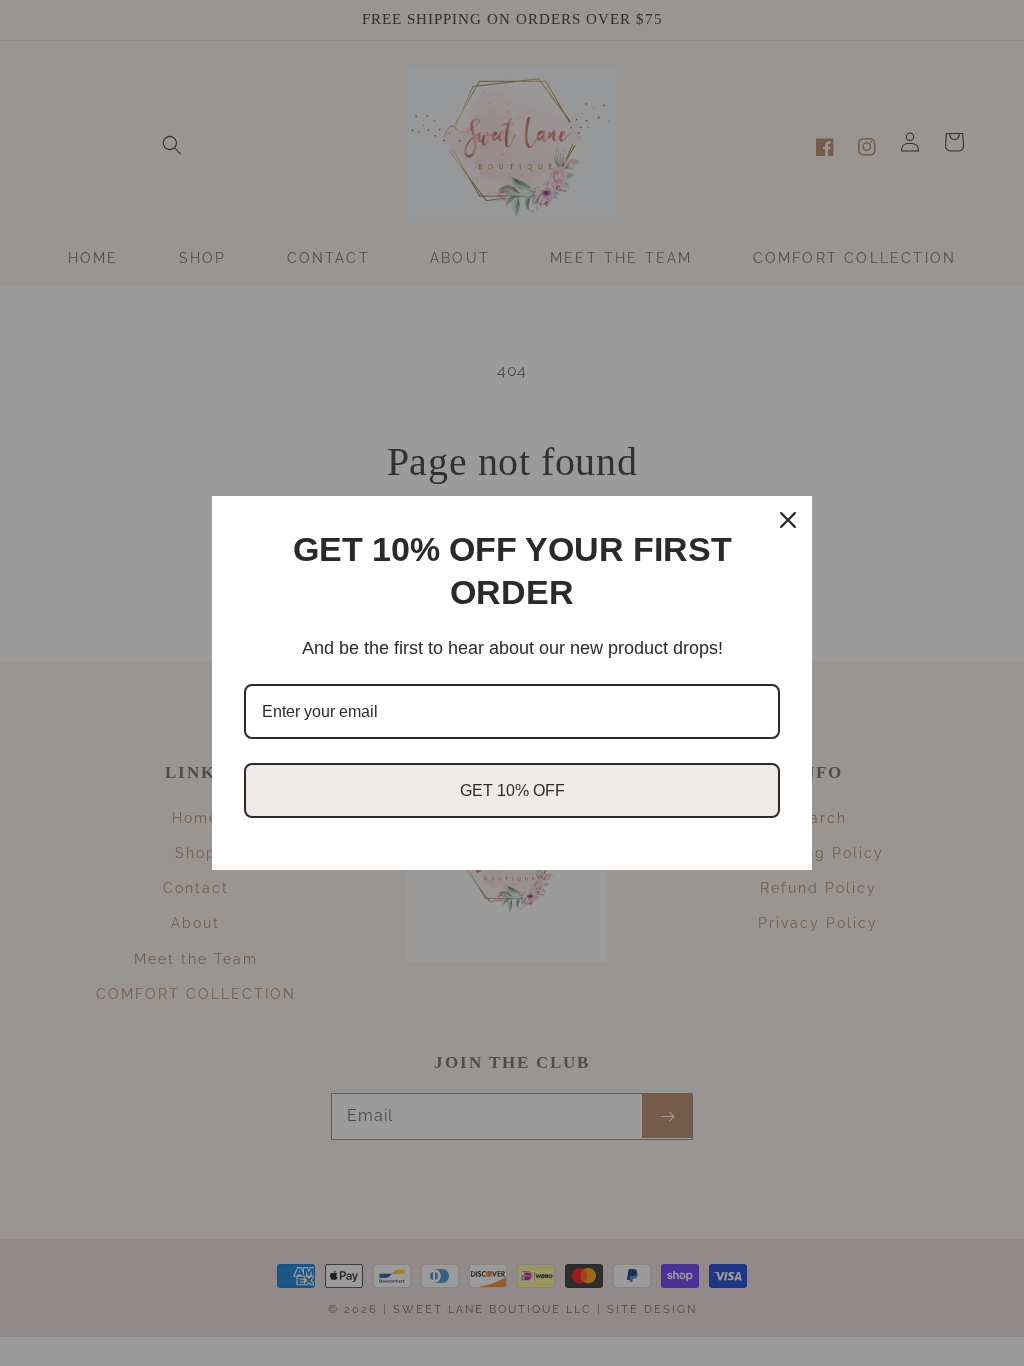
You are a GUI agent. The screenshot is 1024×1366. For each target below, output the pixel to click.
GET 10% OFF (512, 790)
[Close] (788, 520)
